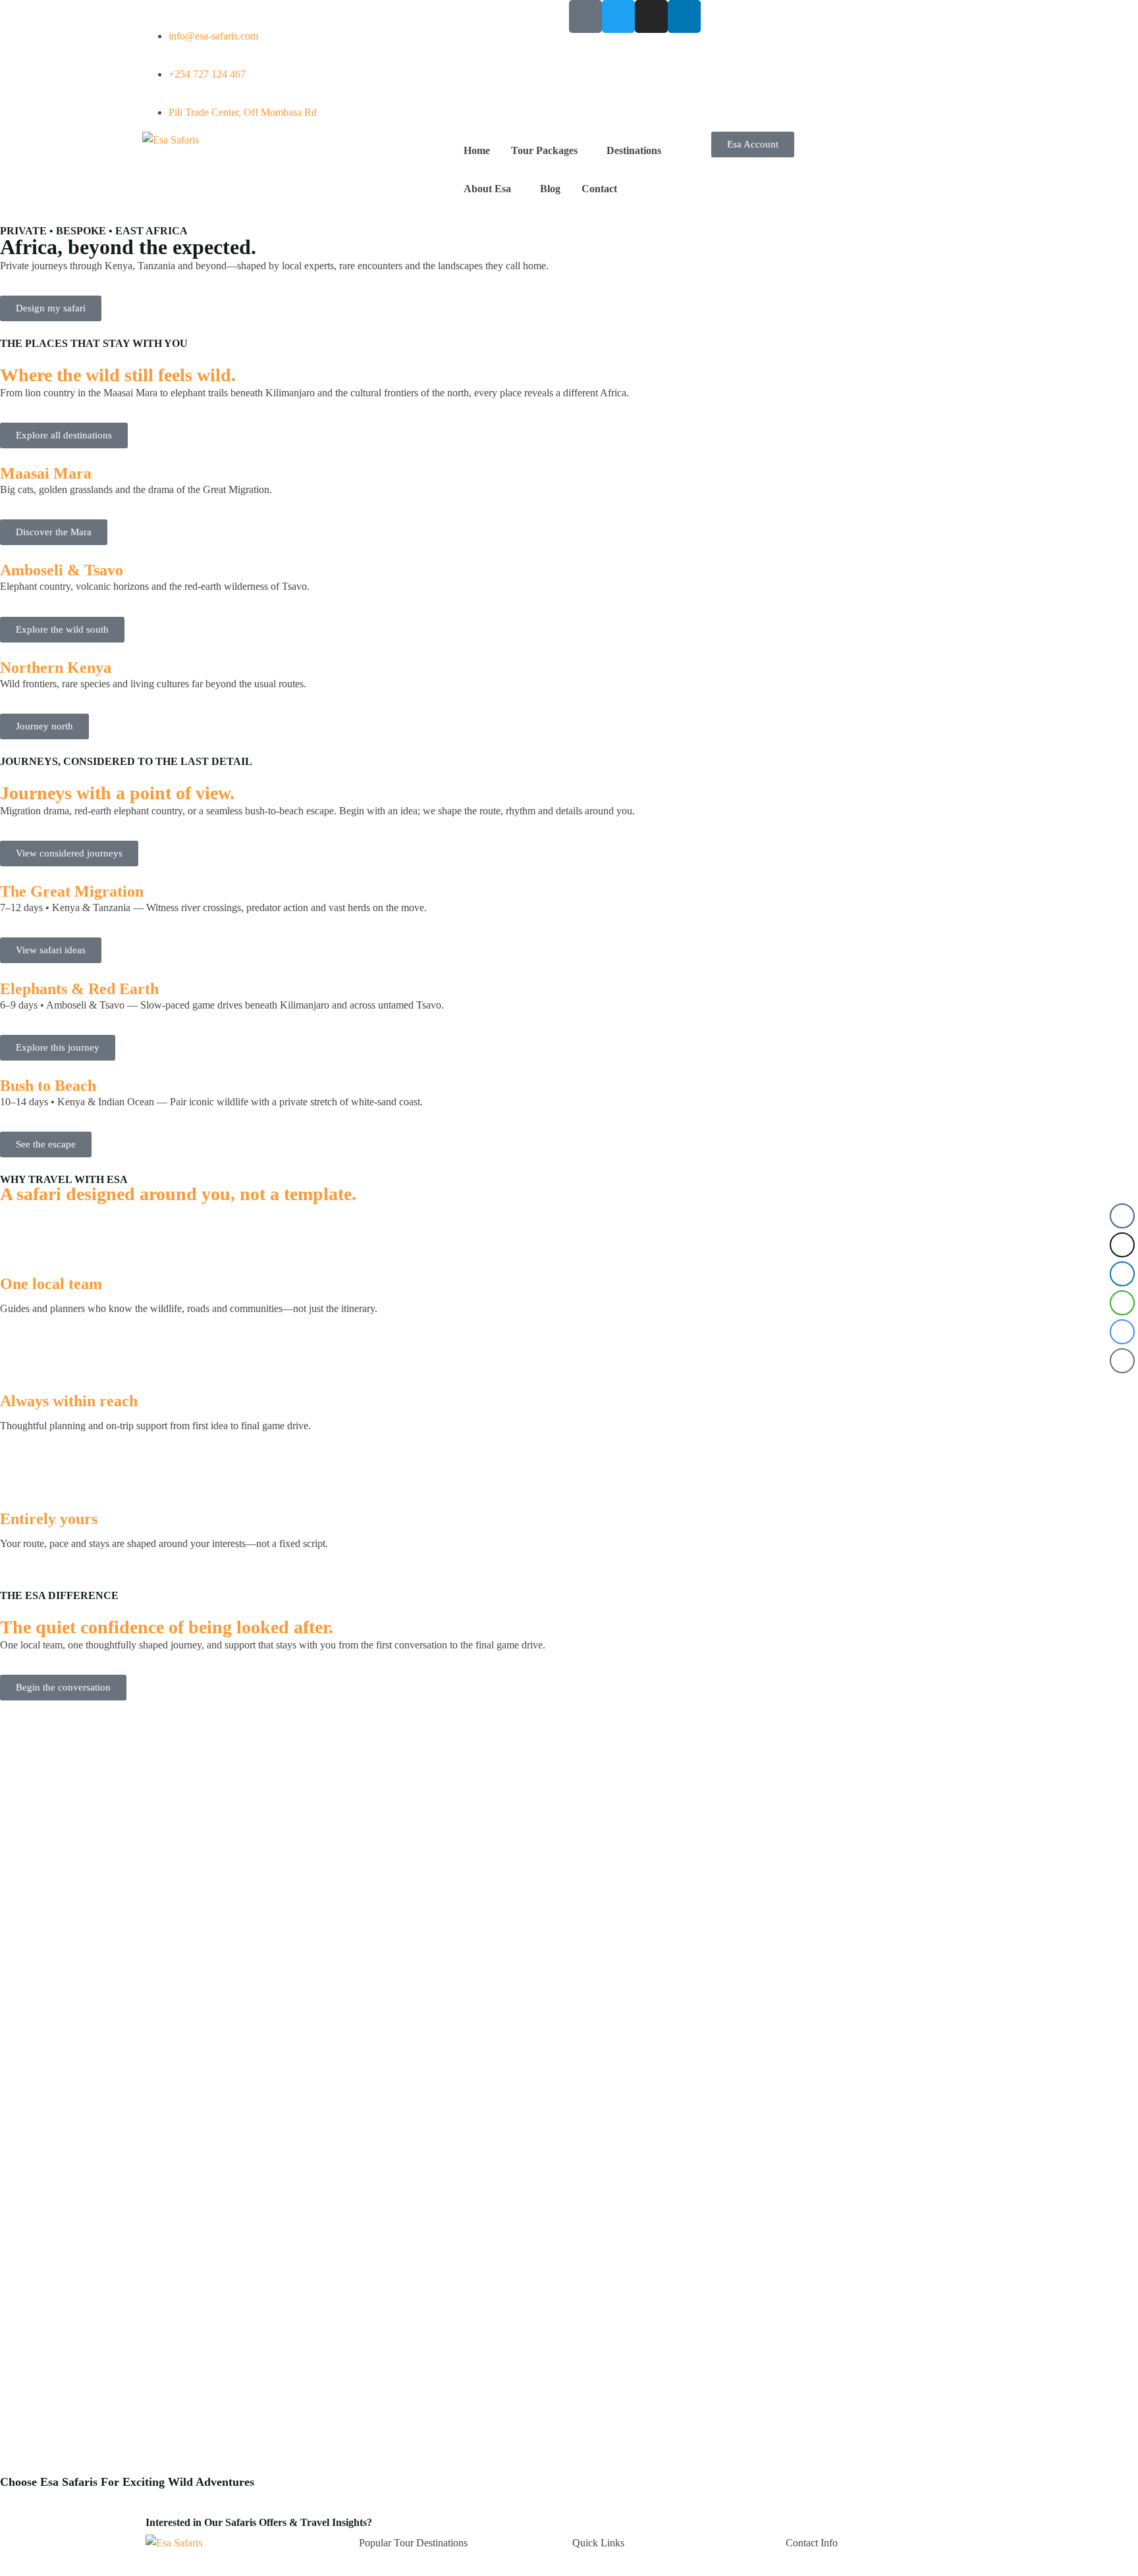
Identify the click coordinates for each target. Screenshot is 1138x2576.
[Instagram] (651, 16)
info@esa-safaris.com (213, 36)
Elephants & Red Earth (79, 988)
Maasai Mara (46, 473)
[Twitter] (618, 16)
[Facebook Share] (1122, 1216)
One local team (51, 1283)
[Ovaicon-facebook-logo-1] (585, 16)
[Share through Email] (1122, 1361)
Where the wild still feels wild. (118, 375)
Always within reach (69, 1401)
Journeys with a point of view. (117, 793)
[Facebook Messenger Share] (1122, 1332)
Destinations (634, 150)
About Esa (487, 189)
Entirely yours (49, 1518)
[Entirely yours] (16, 1472)
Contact (599, 189)
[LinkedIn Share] (1122, 1274)
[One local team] (16, 1237)
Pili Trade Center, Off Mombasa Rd (243, 112)
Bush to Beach (48, 1085)
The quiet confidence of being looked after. (167, 1627)
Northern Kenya (56, 667)
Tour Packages (544, 150)
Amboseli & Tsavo (62, 570)
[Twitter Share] (1122, 1245)
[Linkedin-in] (684, 16)
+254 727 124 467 (207, 74)
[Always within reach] (16, 1355)
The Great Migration (72, 891)
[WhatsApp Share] (1122, 1303)
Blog (550, 189)
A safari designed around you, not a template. (178, 1194)
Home (477, 150)
